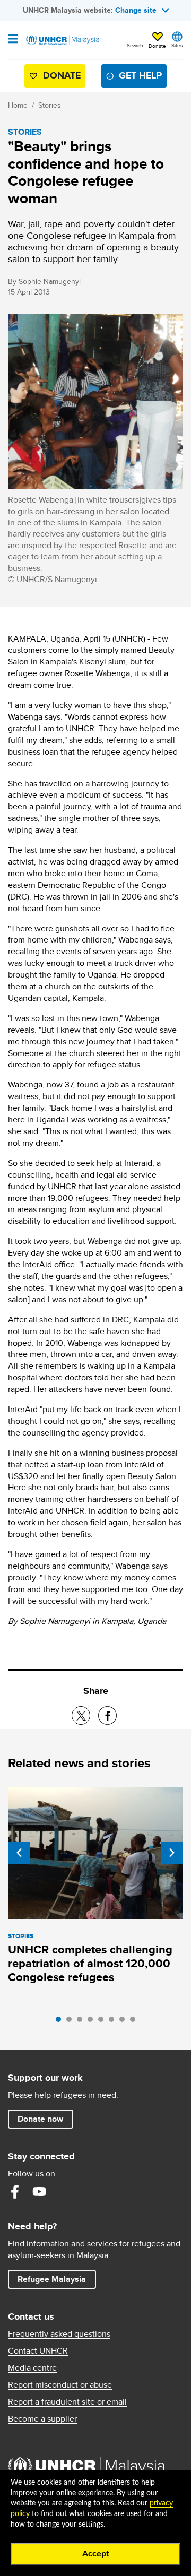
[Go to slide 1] (61, 2022)
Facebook (15, 2192)
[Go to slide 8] (135, 2022)
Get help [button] (136, 78)
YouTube (39, 2192)
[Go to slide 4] (93, 2022)
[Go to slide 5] (103, 2022)
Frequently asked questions (59, 2334)
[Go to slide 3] (82, 2022)
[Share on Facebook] (107, 1715)
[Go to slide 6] (114, 2022)
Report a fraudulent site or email (67, 2402)
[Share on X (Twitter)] (81, 1715)
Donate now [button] (40, 2119)
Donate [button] (157, 46)
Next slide (172, 1853)
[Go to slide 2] (72, 2022)
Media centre (32, 2368)
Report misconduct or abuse (60, 2385)
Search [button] (135, 45)
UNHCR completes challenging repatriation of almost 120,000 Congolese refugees (90, 1963)
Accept (96, 2554)
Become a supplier (42, 2419)
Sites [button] (177, 45)
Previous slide (19, 1853)
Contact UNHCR (38, 2351)
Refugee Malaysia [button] (57, 2279)
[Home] (62, 40)
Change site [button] (136, 10)
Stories (50, 105)
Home (18, 105)
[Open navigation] (13, 40)
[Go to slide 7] (125, 2022)
